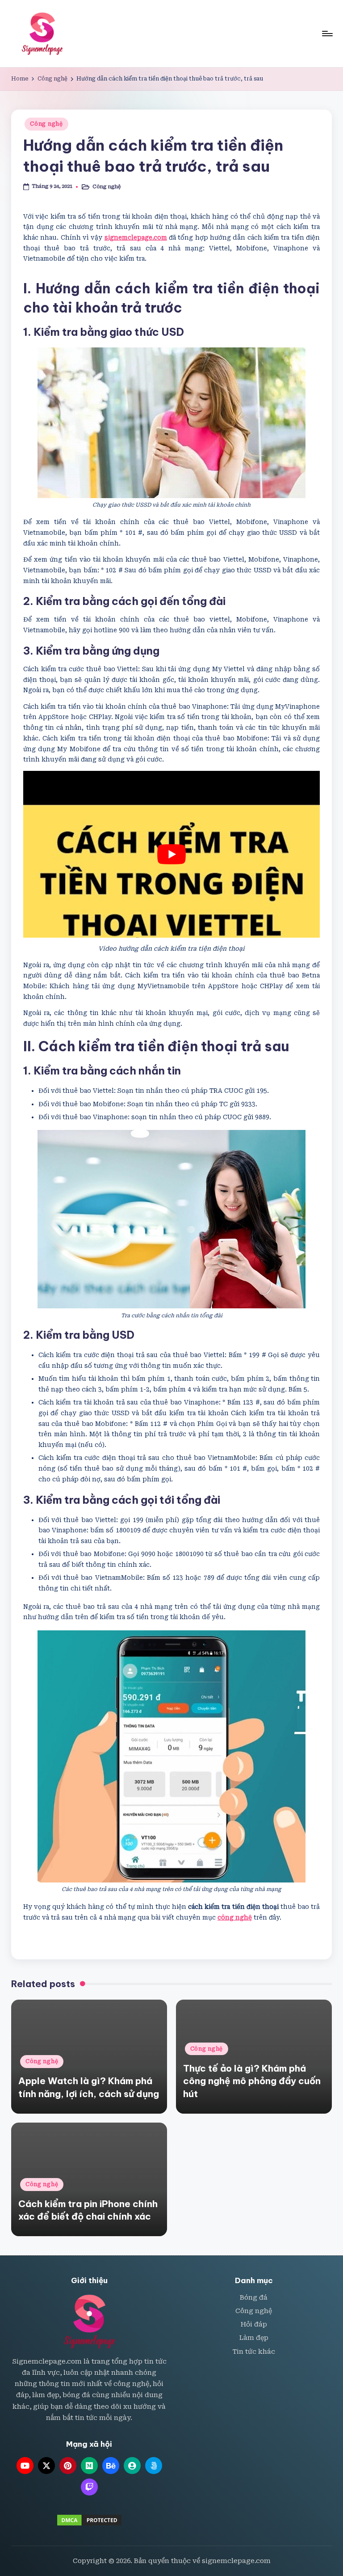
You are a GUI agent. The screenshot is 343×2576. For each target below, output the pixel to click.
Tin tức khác (254, 2352)
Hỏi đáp (254, 2324)
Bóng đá (254, 2298)
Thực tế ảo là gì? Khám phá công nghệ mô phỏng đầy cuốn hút (252, 2081)
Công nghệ (46, 124)
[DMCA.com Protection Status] (89, 2520)
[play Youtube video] (171, 854)
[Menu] (327, 34)
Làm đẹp (254, 2338)
